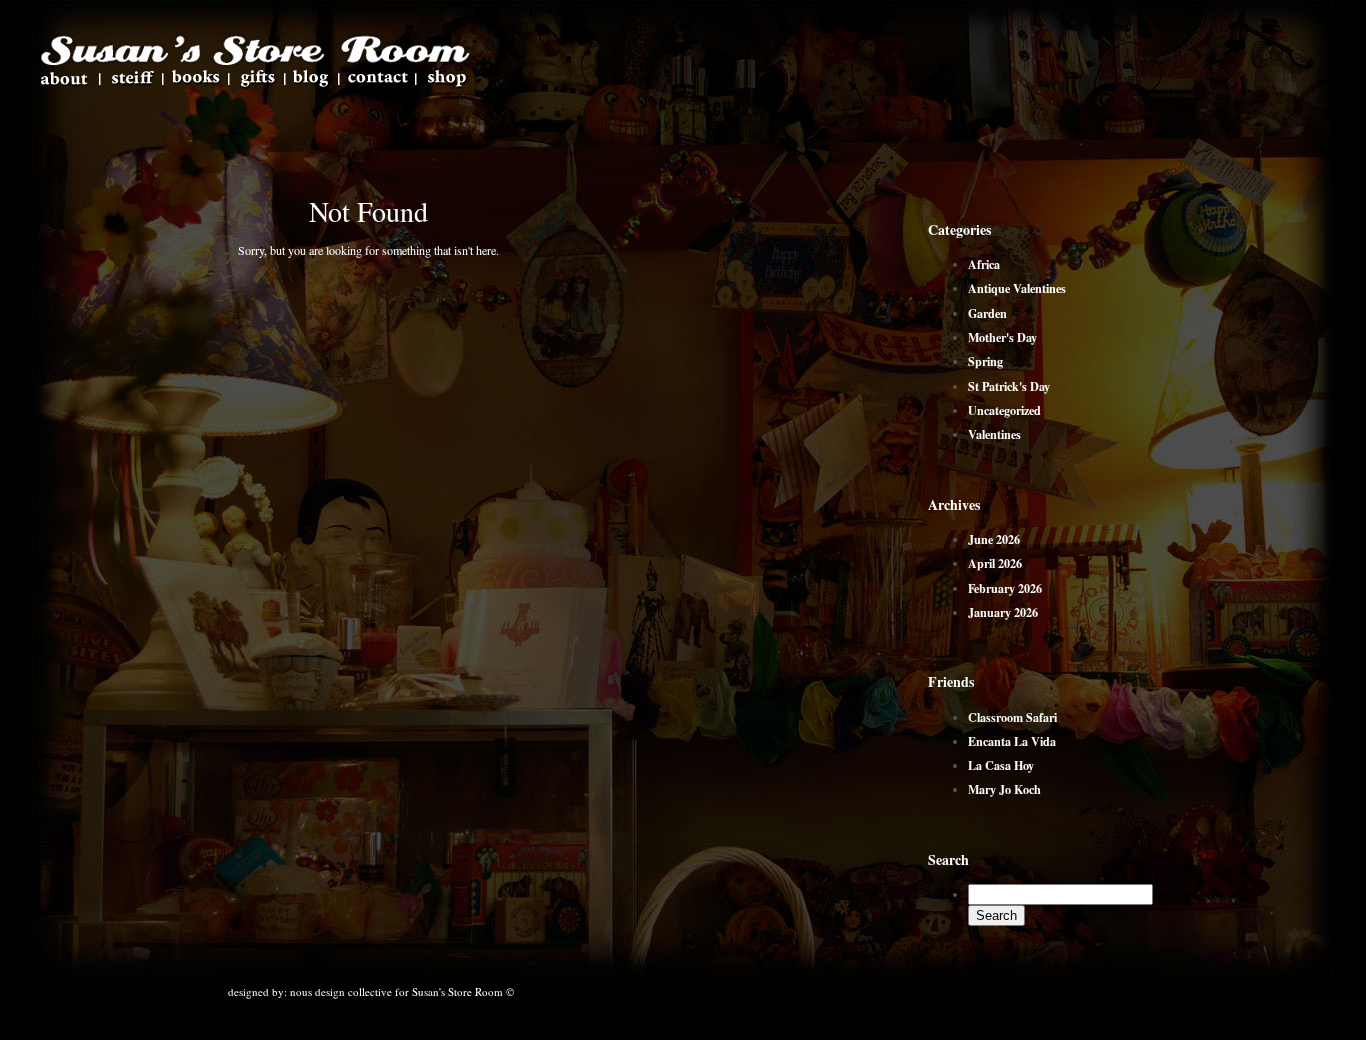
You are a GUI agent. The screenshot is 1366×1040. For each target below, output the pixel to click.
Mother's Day (1002, 337)
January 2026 (1003, 612)
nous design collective (341, 991)
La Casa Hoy (1001, 765)
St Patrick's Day (1009, 386)
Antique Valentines (1017, 288)
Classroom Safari (1012, 717)
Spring (985, 361)
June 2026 (994, 539)
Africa (984, 264)
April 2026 (995, 563)
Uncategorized (1004, 410)
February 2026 (1005, 588)
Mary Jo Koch (1004, 789)
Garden (987, 313)
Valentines (994, 434)
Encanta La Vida (1012, 741)
